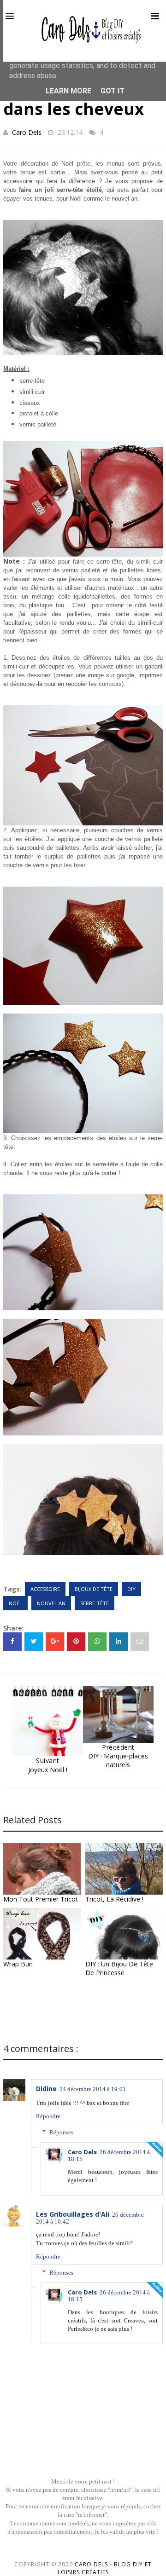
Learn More (68, 91)
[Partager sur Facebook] (12, 1642)
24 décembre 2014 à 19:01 (93, 2089)
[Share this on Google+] (55, 1642)
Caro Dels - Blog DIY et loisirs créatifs (105, 2568)
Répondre (48, 2116)
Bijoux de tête (94, 1589)
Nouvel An (51, 1603)
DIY (131, 1589)
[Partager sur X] (34, 1642)
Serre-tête (95, 1603)
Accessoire (45, 1589)
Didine (46, 2089)
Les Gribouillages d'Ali (73, 2214)
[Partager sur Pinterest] (140, 1642)
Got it (113, 91)
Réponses (61, 2132)
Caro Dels (27, 132)
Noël (15, 1603)
